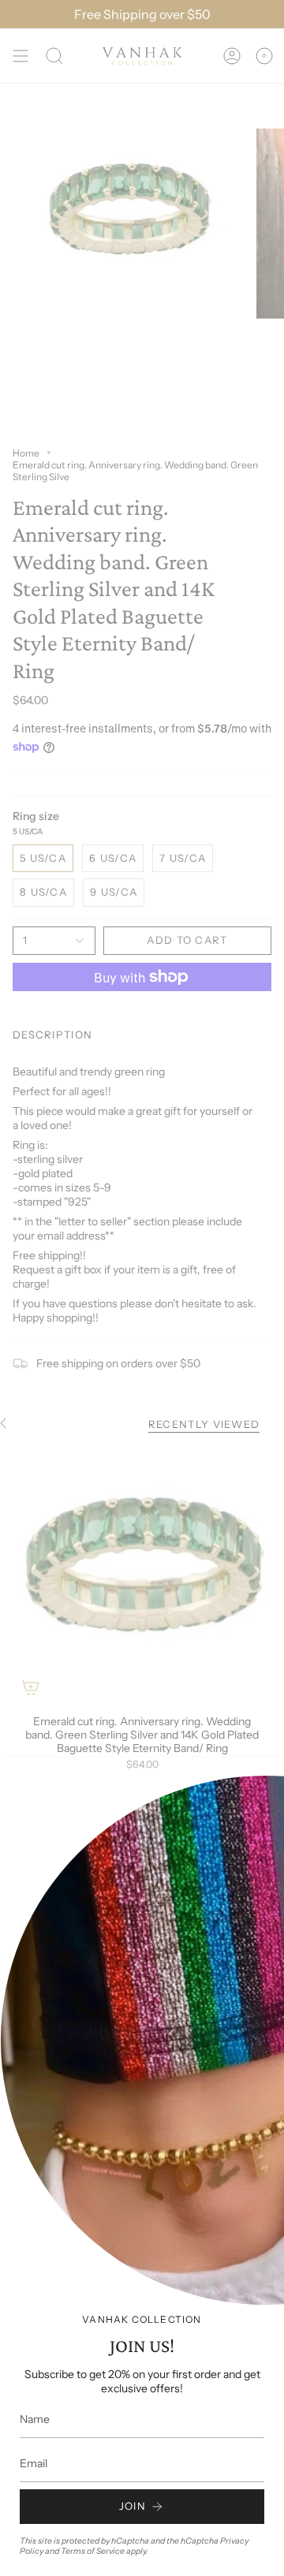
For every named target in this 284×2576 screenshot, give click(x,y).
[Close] (260, 1860)
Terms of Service (93, 2551)
